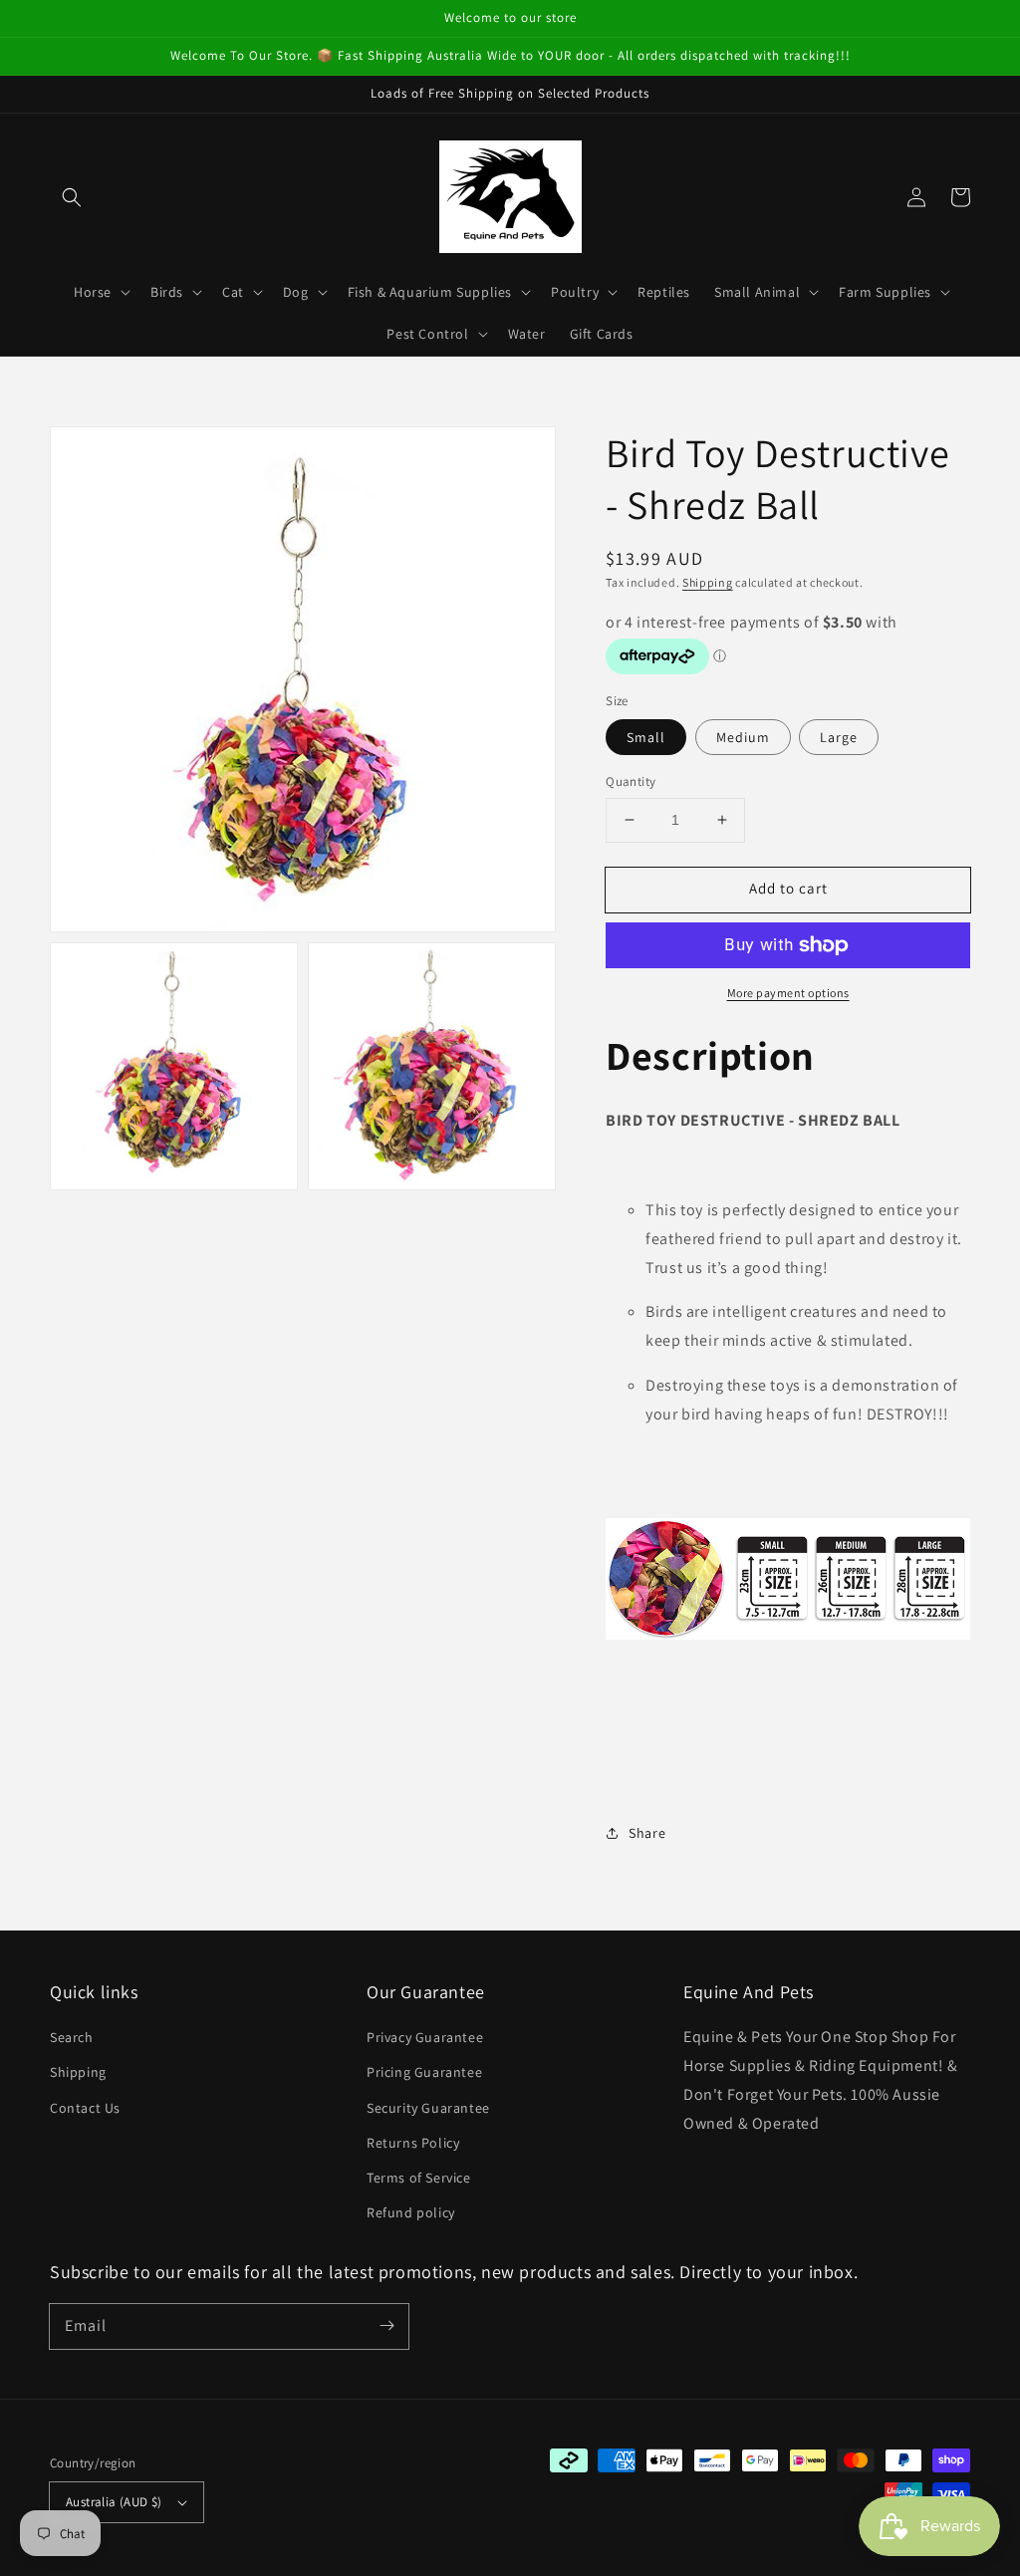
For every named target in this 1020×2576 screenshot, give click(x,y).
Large (839, 737)
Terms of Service (419, 2178)
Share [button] (647, 1833)
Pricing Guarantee (424, 2072)
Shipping (708, 582)
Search (72, 2037)
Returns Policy (413, 2143)
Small (646, 737)
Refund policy (411, 2212)
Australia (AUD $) (114, 2502)
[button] (72, 197)
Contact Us (85, 2108)
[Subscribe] (386, 2326)
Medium (743, 737)
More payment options (788, 993)
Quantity (631, 781)
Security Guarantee (428, 2108)
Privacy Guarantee (425, 2037)
